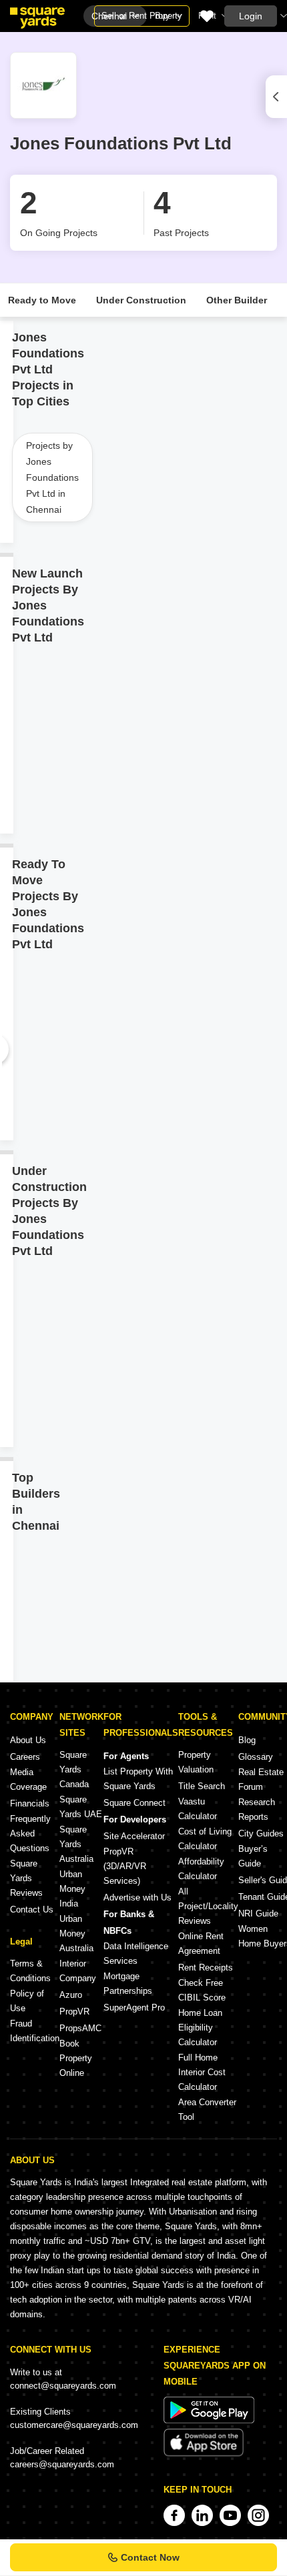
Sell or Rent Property (142, 16)
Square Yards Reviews (26, 1878)
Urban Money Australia (76, 1934)
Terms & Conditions (30, 1971)
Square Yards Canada (74, 1769)
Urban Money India (72, 1889)
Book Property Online (76, 2058)
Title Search (202, 1786)
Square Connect (134, 1803)
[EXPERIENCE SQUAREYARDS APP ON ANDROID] (209, 2420)
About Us (28, 1740)
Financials (30, 1803)
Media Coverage (28, 1779)
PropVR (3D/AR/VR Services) (125, 1866)
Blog (247, 1740)
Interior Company (78, 1971)
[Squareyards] (37, 18)
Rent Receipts (206, 1968)
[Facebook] (174, 2515)
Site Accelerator (134, 1836)
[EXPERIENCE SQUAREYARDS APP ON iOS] (204, 2454)
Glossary (256, 1757)
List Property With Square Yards (138, 1779)
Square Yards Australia (76, 1844)
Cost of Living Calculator (205, 1839)
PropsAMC (80, 2028)
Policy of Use (27, 2001)
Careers (25, 1757)
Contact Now (150, 2557)
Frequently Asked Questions (30, 1833)
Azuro (71, 1995)
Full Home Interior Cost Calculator (202, 2072)
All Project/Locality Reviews (208, 1906)
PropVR (74, 2012)
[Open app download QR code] (276, 97)
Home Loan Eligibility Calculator (200, 2028)
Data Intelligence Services (136, 1954)
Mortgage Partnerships (128, 1984)
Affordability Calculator (201, 1869)
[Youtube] (230, 2515)
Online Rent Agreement (201, 1944)
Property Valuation (196, 1762)
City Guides (261, 1833)
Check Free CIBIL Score (202, 1990)
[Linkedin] (202, 2515)
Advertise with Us (137, 1897)
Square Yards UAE (81, 1807)
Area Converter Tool (207, 2110)
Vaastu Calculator (198, 1809)
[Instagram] (258, 2515)
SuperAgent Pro (134, 2008)
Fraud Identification (35, 2031)
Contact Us (32, 1909)
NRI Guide (258, 1913)
